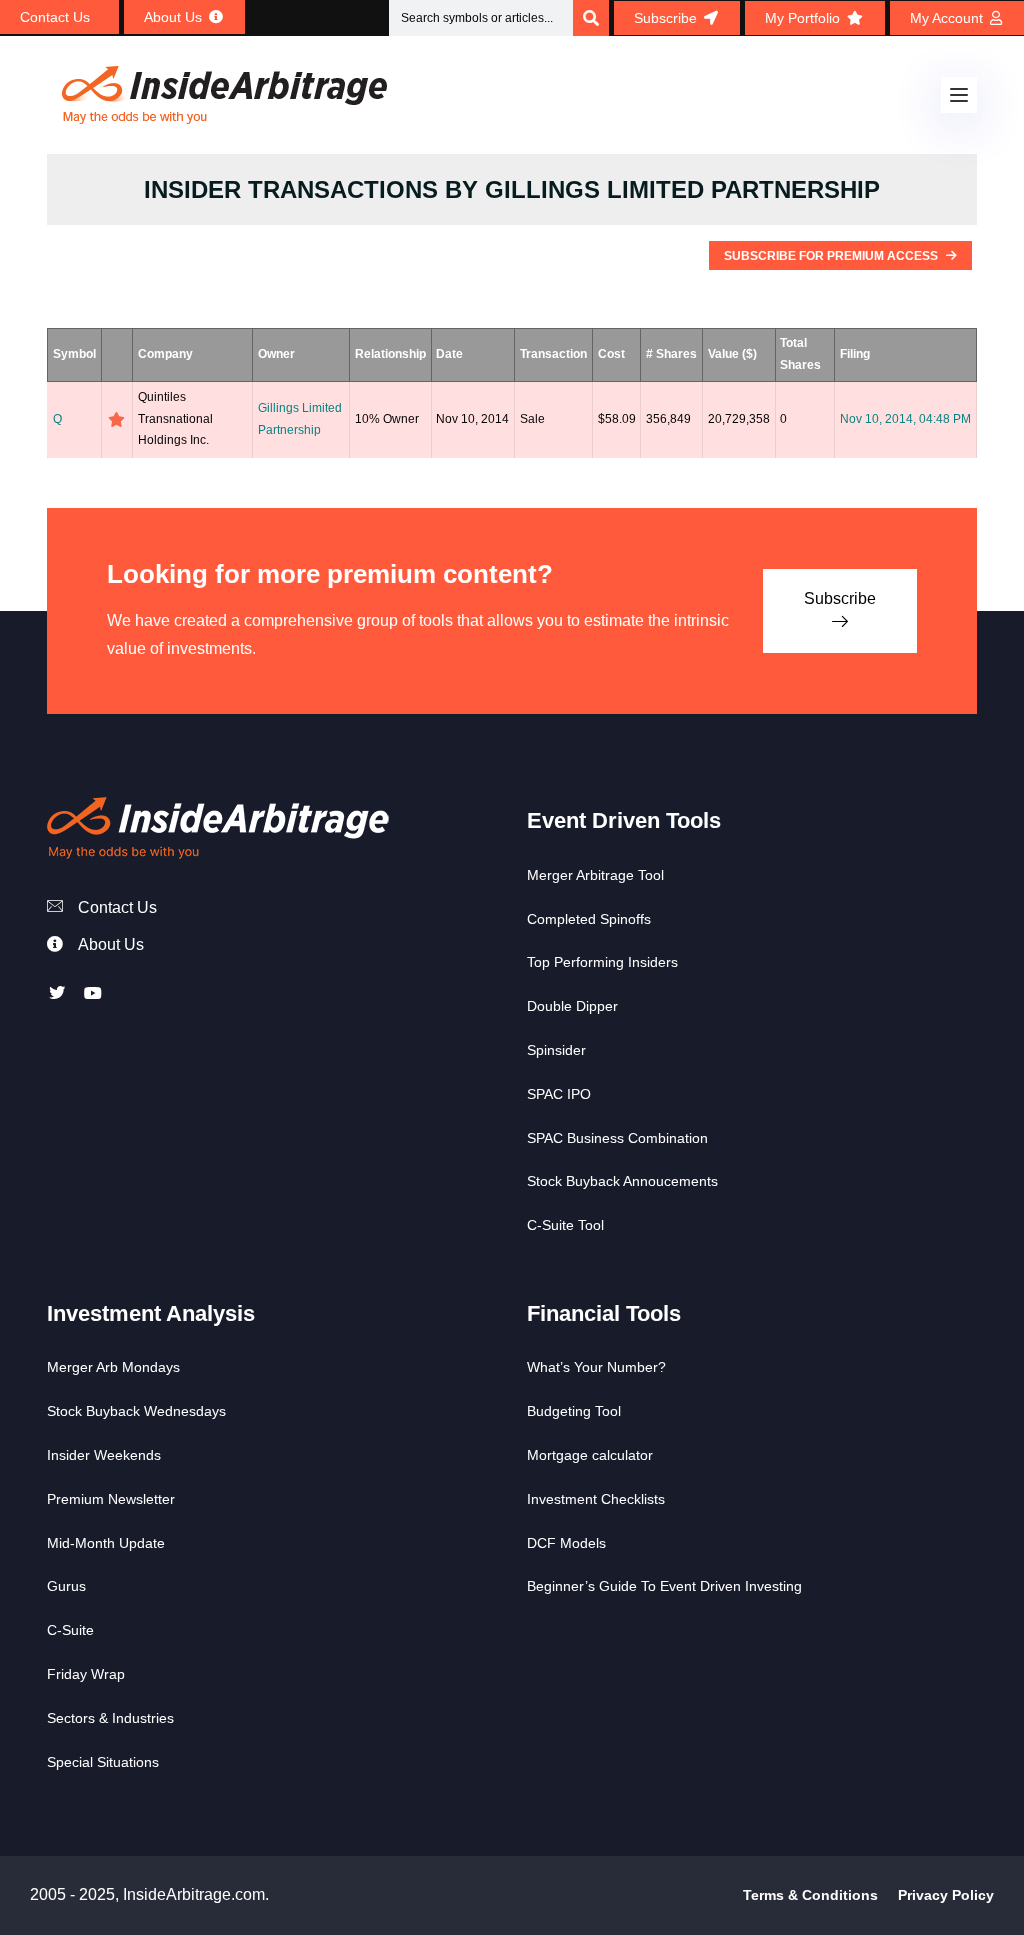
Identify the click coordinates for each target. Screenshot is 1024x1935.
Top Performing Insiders (602, 962)
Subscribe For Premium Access (832, 256)
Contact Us (117, 907)
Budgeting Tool (574, 1411)
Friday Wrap (86, 1674)
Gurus (66, 1586)
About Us (111, 944)
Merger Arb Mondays (113, 1367)
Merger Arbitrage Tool (595, 875)
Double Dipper (572, 1006)
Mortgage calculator (590, 1455)
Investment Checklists (596, 1499)
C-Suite (70, 1630)
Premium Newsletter (111, 1499)
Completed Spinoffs (589, 919)
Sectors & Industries (110, 1718)
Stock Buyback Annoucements (622, 1181)
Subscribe (840, 598)
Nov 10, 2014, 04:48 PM (905, 419)
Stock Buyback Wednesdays (136, 1411)
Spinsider (556, 1050)
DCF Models (566, 1543)
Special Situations (103, 1762)
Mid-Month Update (106, 1543)
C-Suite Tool (565, 1225)
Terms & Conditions (810, 1895)
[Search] (591, 18)
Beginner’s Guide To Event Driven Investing (664, 1586)
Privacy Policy (946, 1895)
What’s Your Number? (596, 1367)
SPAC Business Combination (617, 1138)
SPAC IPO (559, 1094)
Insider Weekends (104, 1455)
